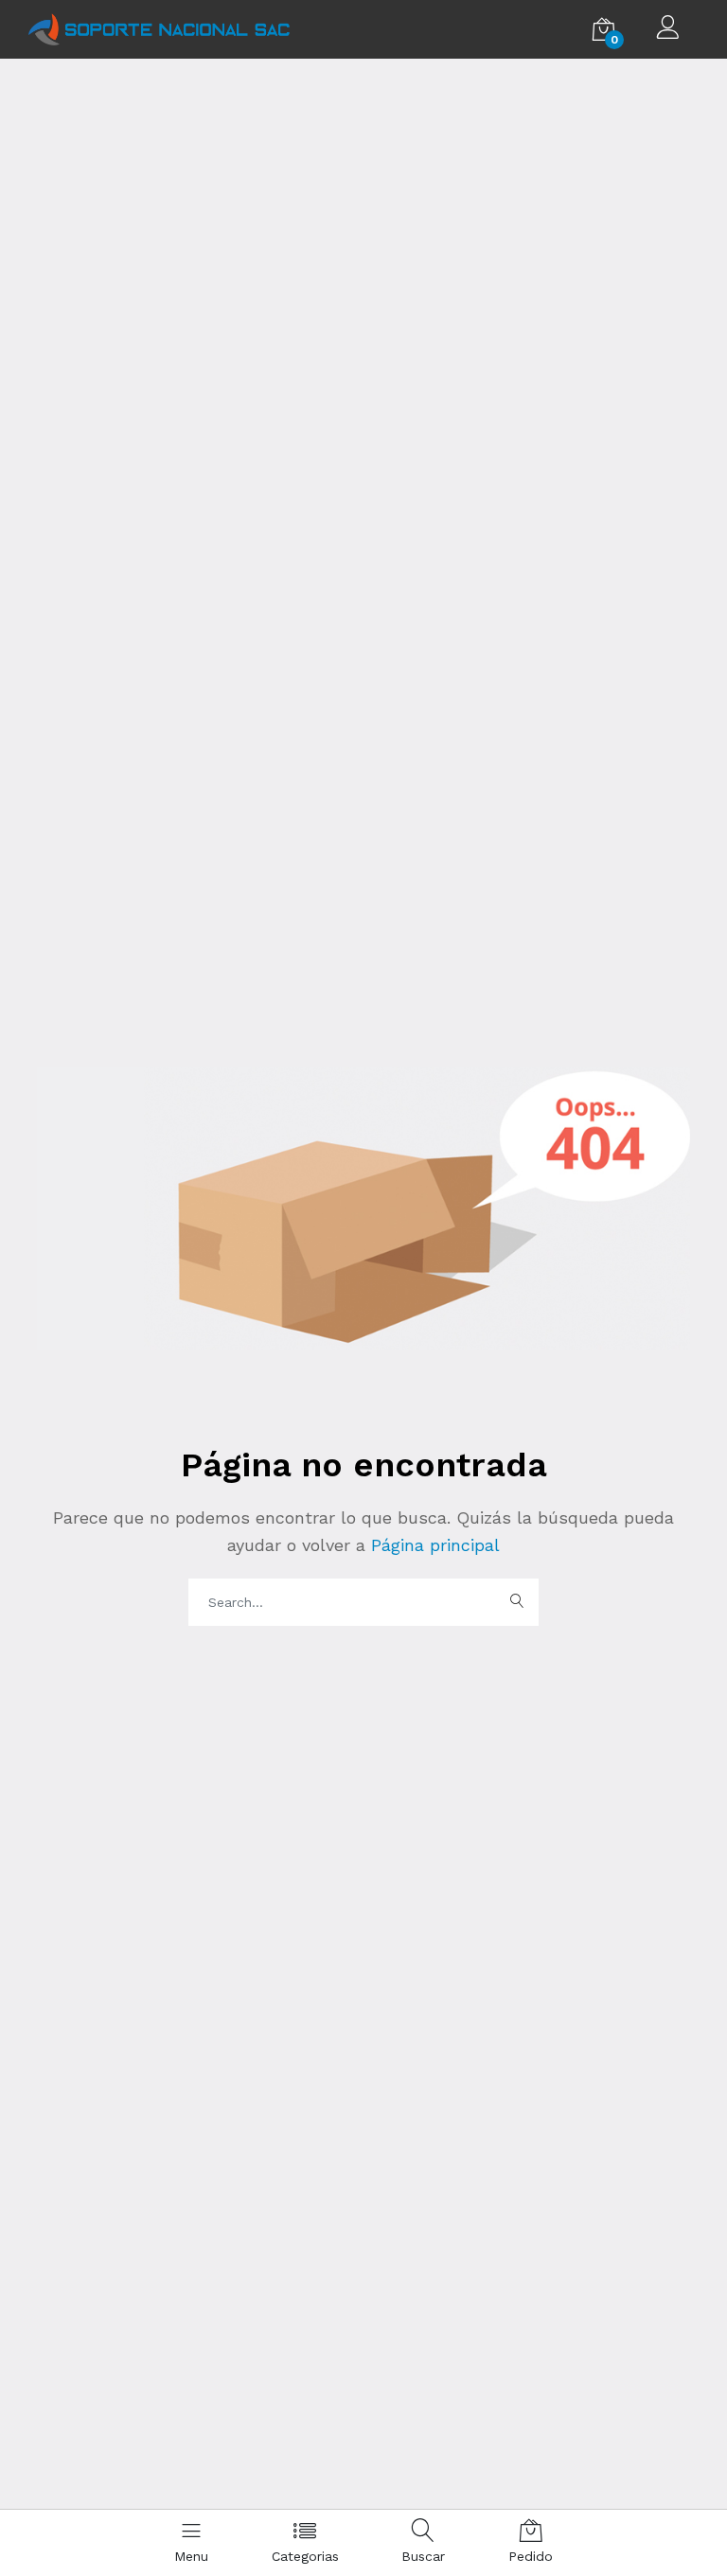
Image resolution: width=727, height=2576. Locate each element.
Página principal (433, 1545)
